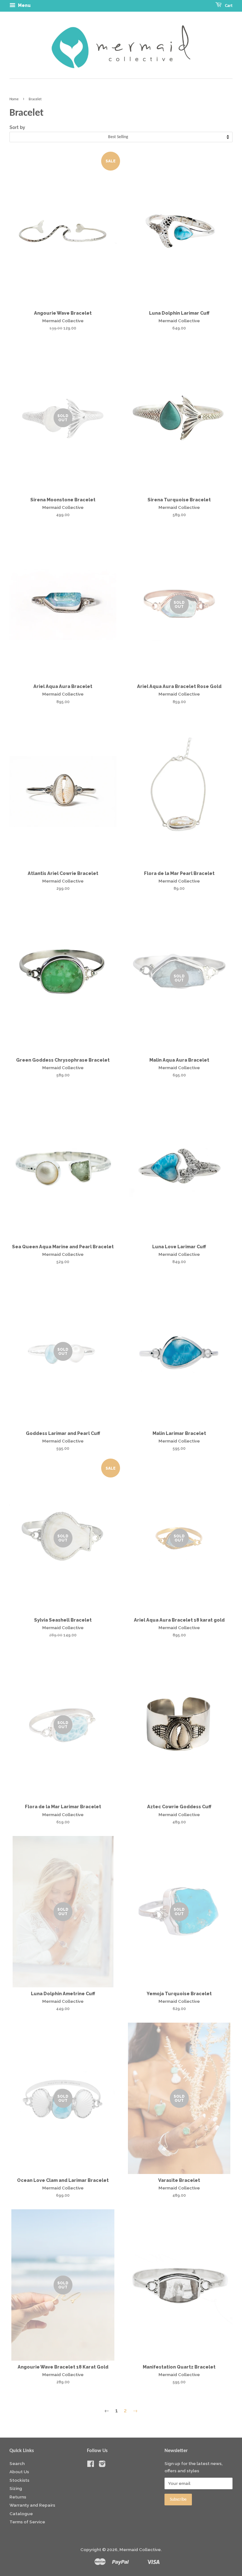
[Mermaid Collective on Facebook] (91, 2465)
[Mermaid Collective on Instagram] (102, 2465)
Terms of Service (27, 2522)
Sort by (17, 127)
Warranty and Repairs (32, 2505)
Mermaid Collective (140, 2550)
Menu (24, 5)
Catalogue (21, 2514)
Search (17, 2463)
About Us (19, 2472)
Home (14, 99)
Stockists (19, 2480)
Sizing (16, 2488)
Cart (228, 6)
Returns (18, 2497)
